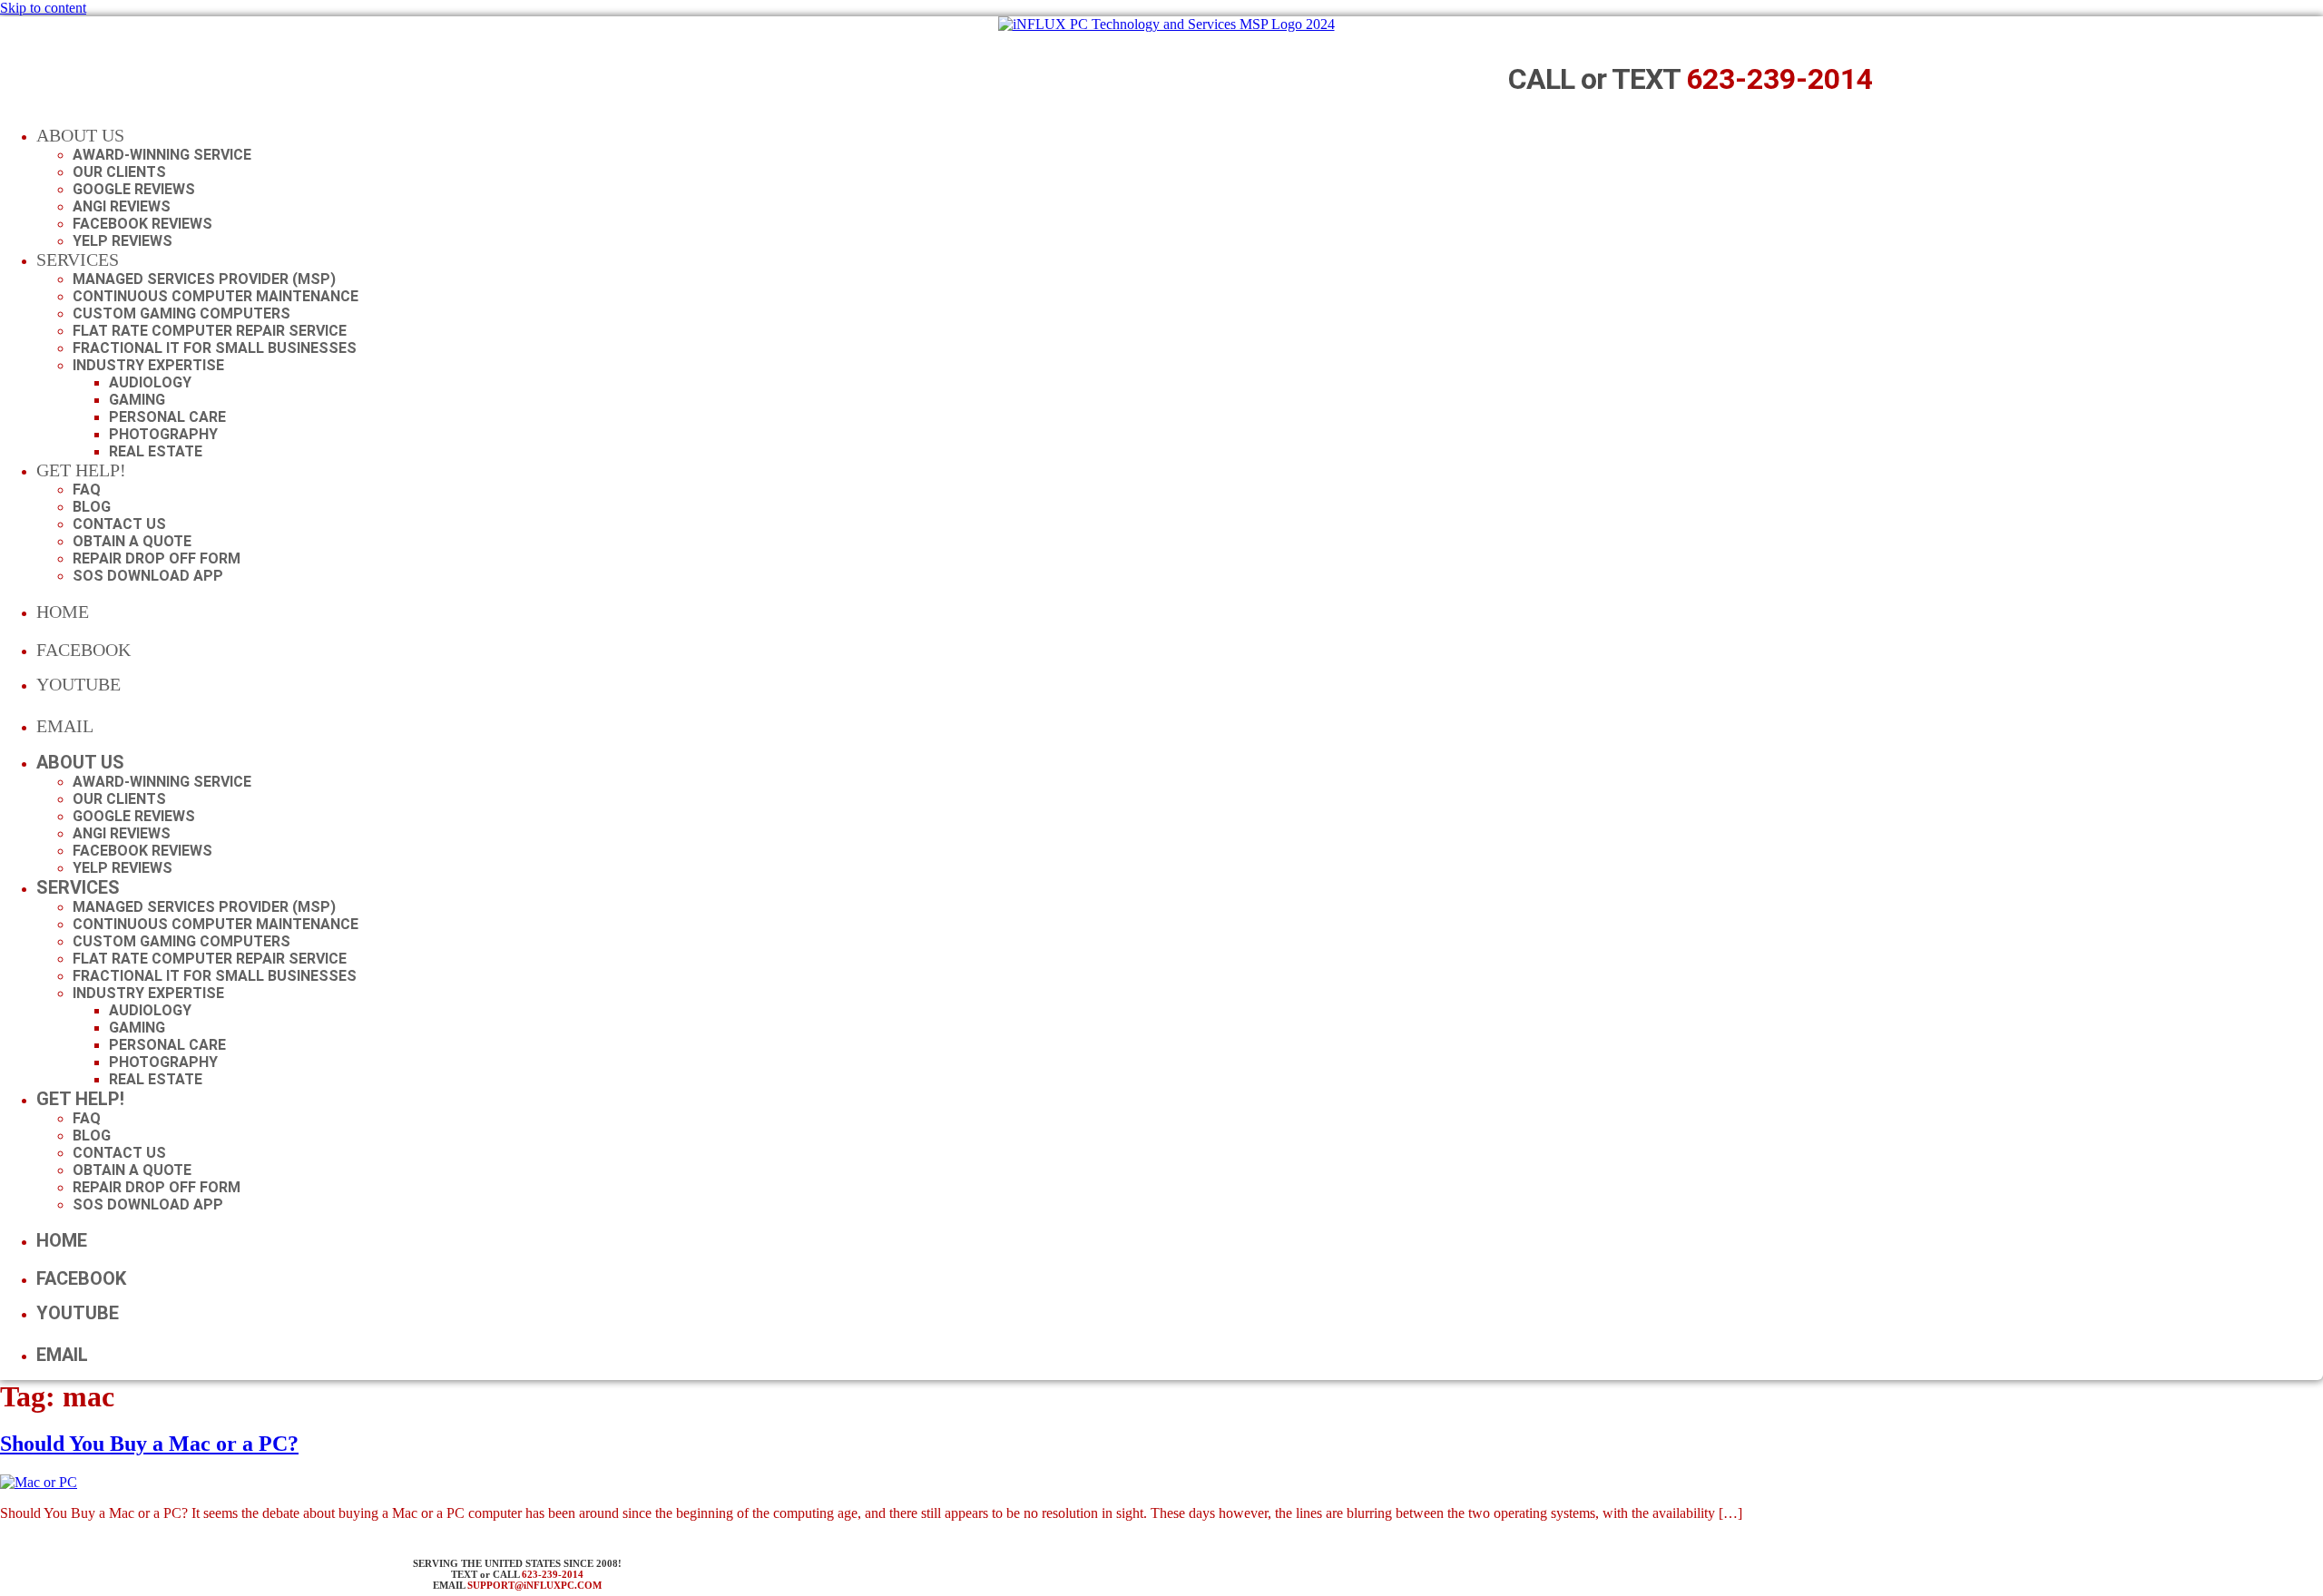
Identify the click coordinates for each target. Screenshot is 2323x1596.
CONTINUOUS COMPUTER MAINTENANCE (216, 296)
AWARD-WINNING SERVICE (162, 155)
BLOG (92, 507)
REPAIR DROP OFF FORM (157, 558)
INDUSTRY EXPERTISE (148, 365)
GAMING (137, 400)
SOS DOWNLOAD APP (148, 576)
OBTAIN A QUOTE (132, 541)
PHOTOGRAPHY (163, 434)
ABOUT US (80, 135)
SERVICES (78, 259)
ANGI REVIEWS (122, 206)
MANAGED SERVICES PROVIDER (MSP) (204, 279)
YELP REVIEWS (123, 241)
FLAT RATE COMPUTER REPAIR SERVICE (210, 331)
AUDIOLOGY (150, 382)
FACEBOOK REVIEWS (142, 224)
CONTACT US (119, 524)
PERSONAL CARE (167, 417)
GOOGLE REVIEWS (134, 189)
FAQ (87, 490)
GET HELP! (81, 470)
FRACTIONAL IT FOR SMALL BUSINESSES (215, 348)
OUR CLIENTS (119, 172)
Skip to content (43, 8)
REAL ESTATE (156, 451)
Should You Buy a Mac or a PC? (149, 1444)
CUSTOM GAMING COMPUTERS (181, 313)
